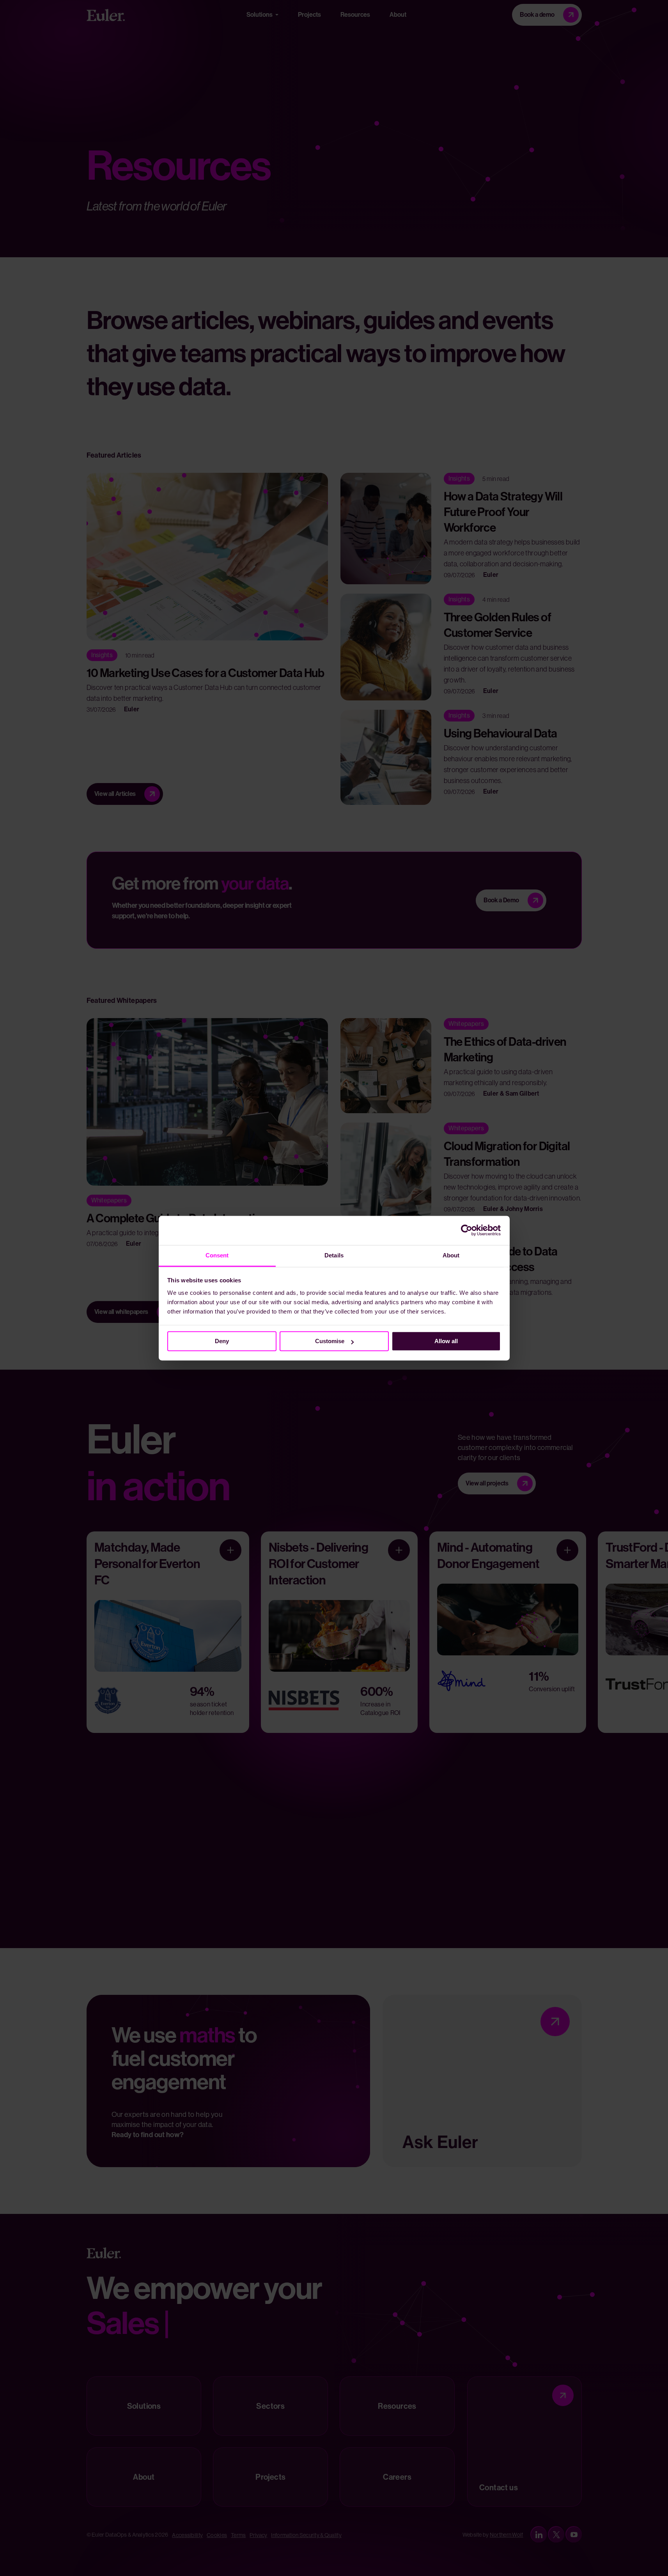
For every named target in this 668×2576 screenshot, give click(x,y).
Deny (222, 1341)
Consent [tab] (217, 1255)
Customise (330, 1341)
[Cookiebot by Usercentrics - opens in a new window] (467, 1230)
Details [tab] (334, 1255)
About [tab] (451, 1255)
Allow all (446, 1341)
